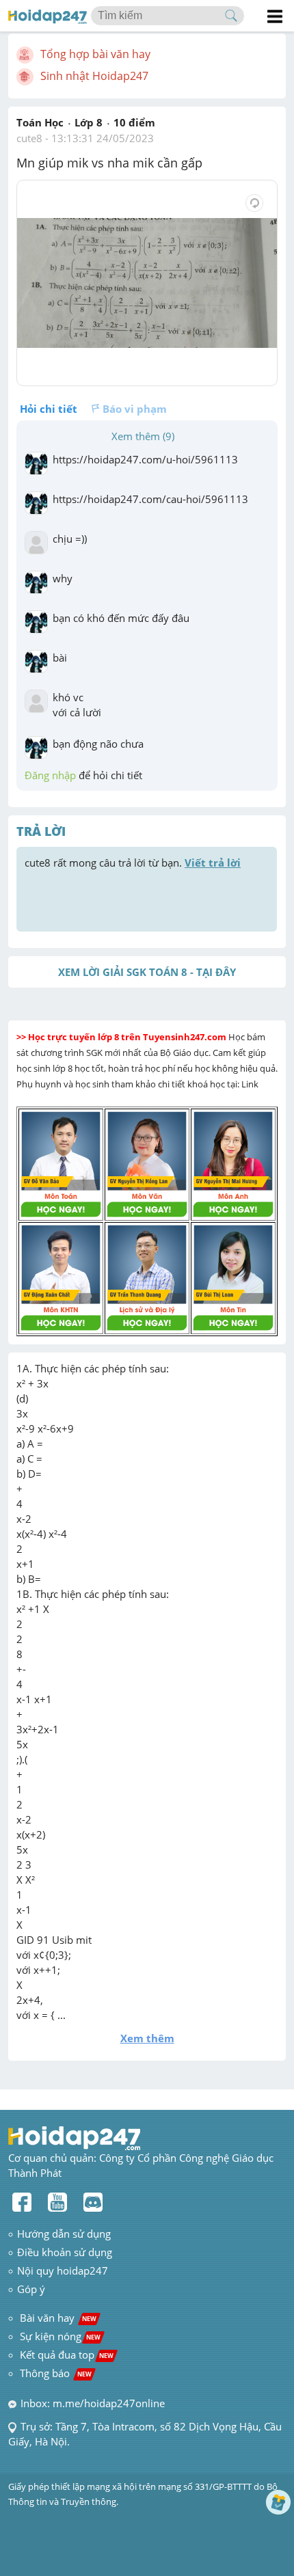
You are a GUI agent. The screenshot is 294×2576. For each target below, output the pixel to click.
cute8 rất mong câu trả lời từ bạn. (133, 863)
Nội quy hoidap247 (63, 2270)
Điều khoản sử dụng (65, 2252)
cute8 (29, 138)
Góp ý (31, 2289)
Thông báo (56, 2373)
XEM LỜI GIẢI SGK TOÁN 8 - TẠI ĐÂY (147, 972)
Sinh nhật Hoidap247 (94, 76)
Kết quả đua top (67, 2355)
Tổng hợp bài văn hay (95, 54)
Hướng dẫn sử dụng (64, 2234)
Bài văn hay (57, 2318)
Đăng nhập (50, 775)
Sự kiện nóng (60, 2336)
